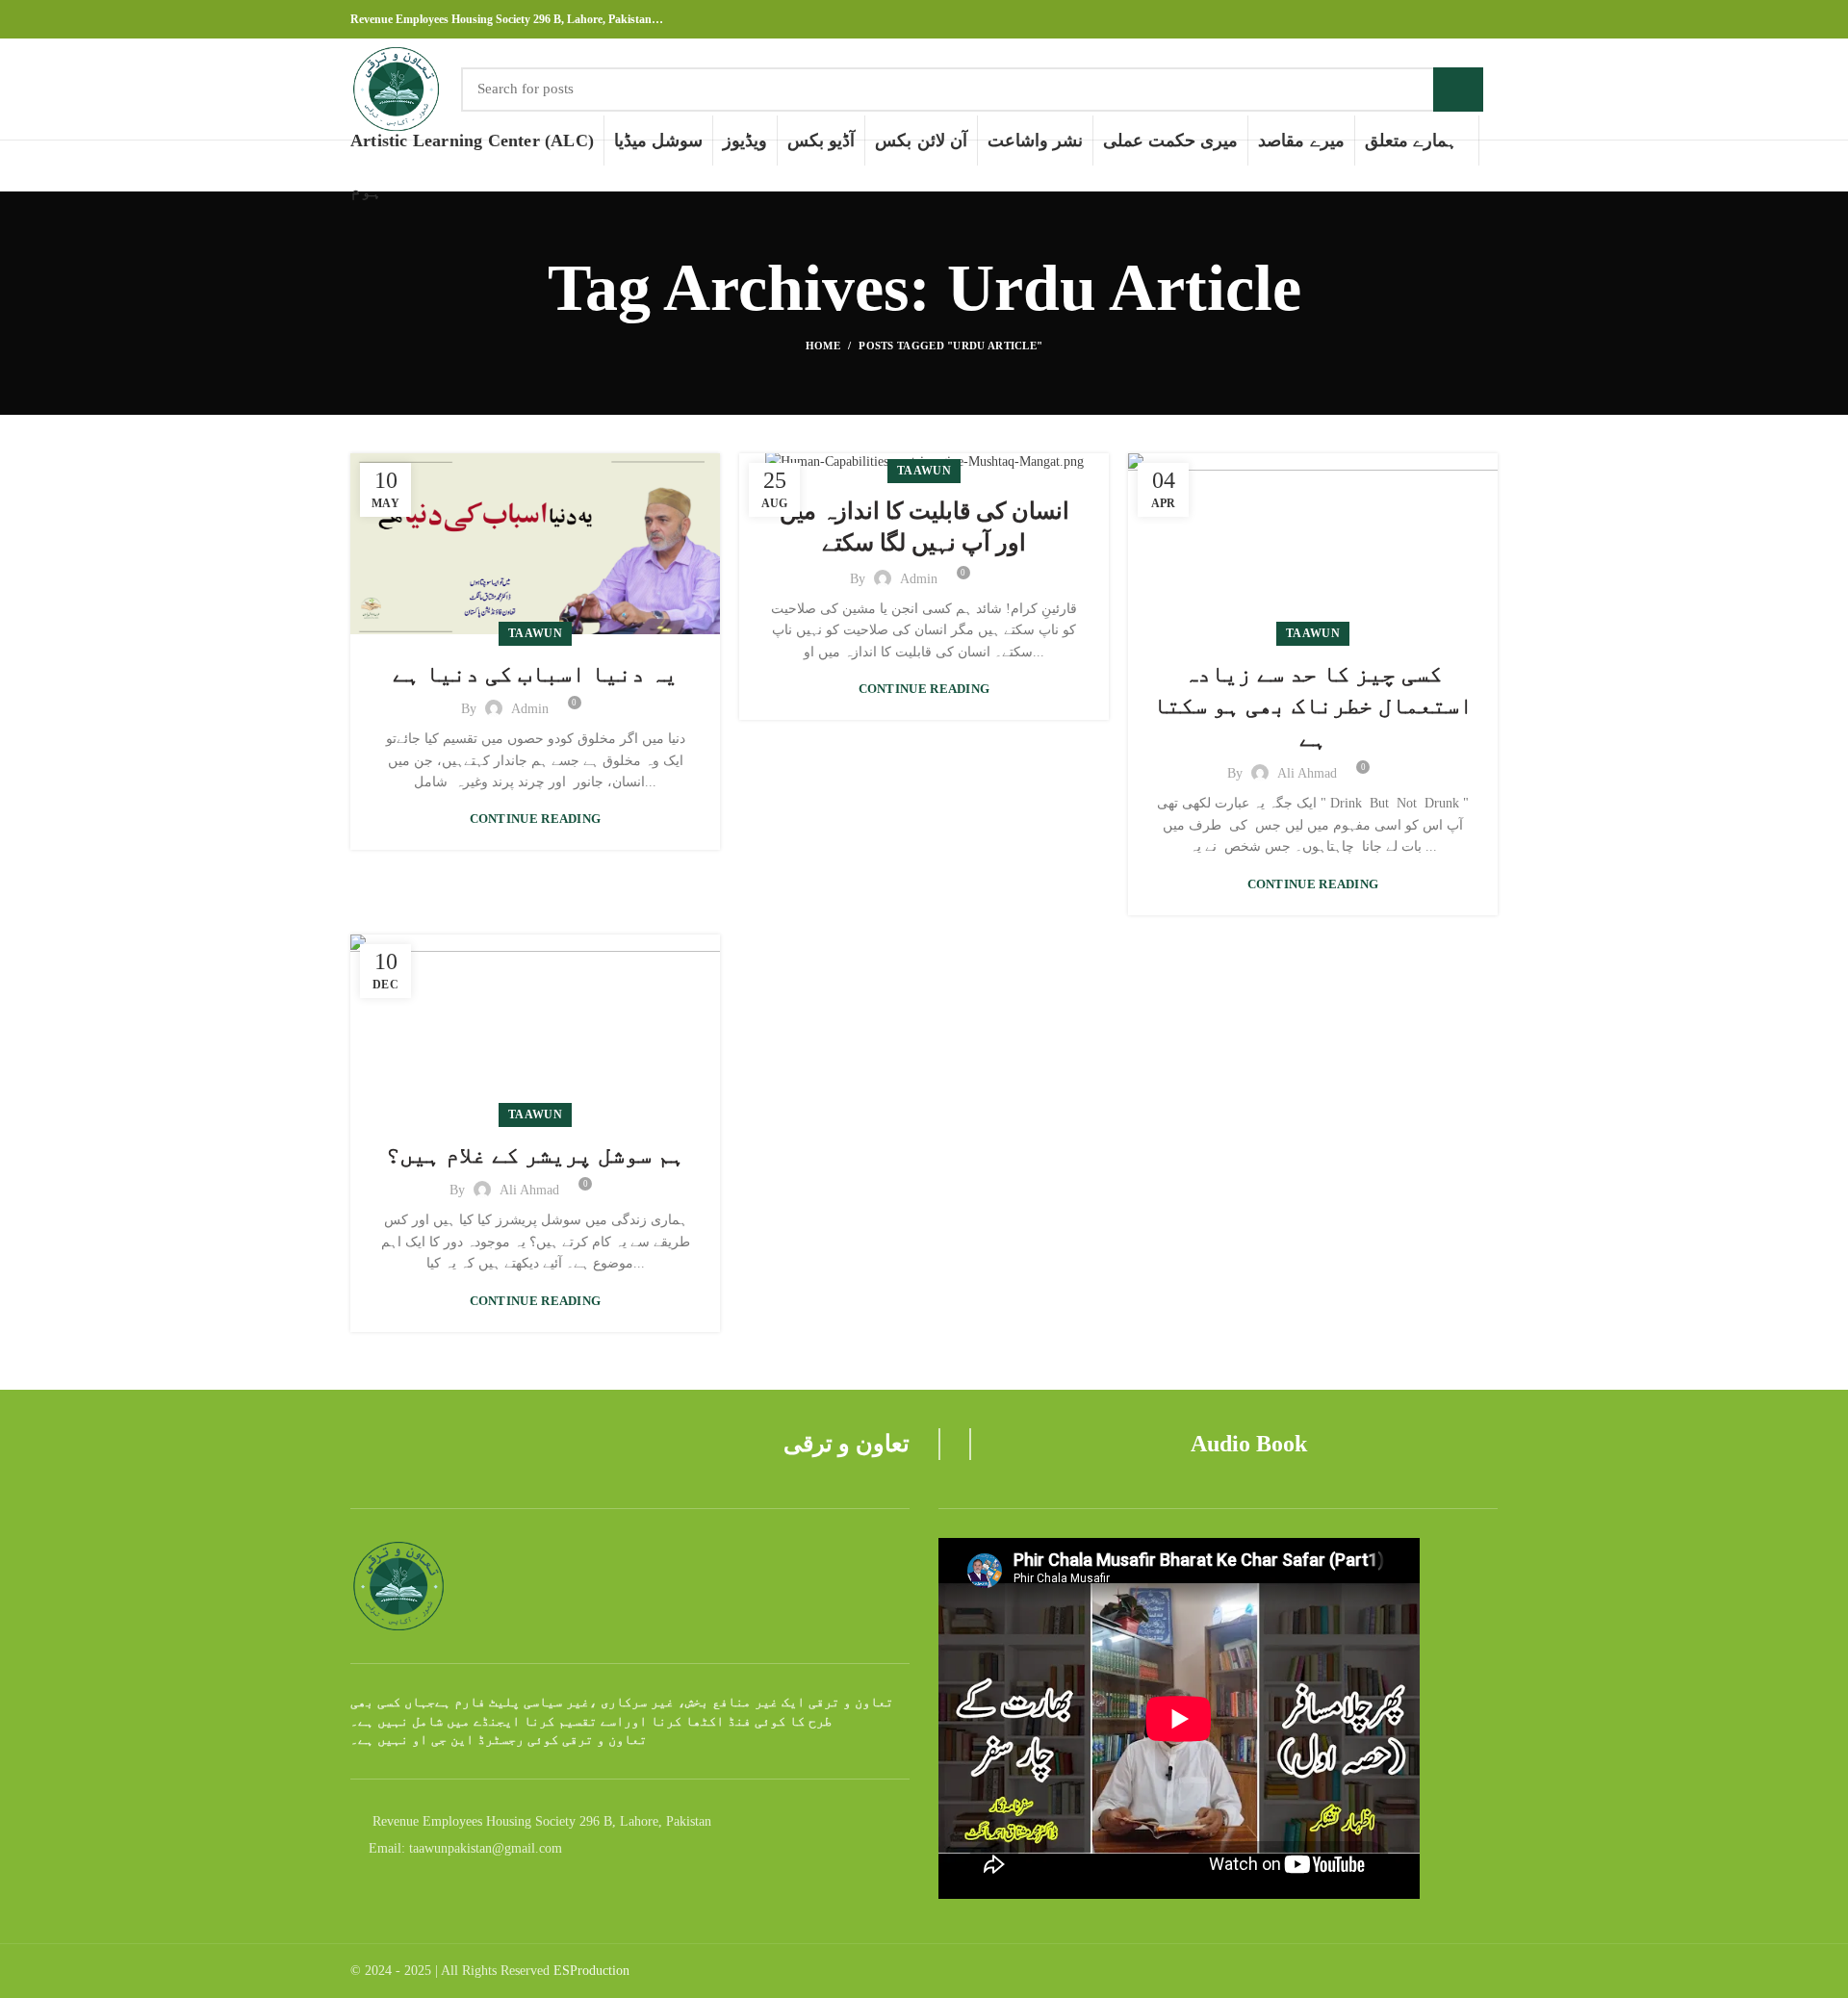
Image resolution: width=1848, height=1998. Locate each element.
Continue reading (536, 819)
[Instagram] (1464, 19)
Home (823, 346)
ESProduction (591, 1971)
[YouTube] (1487, 19)
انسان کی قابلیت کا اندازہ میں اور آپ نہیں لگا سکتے (924, 527)
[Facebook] (1442, 19)
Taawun (535, 633)
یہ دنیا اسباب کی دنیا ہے (535, 674)
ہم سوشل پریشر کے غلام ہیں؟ (535, 1155)
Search (1458, 90)
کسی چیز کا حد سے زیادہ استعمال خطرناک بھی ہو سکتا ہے (1313, 706)
